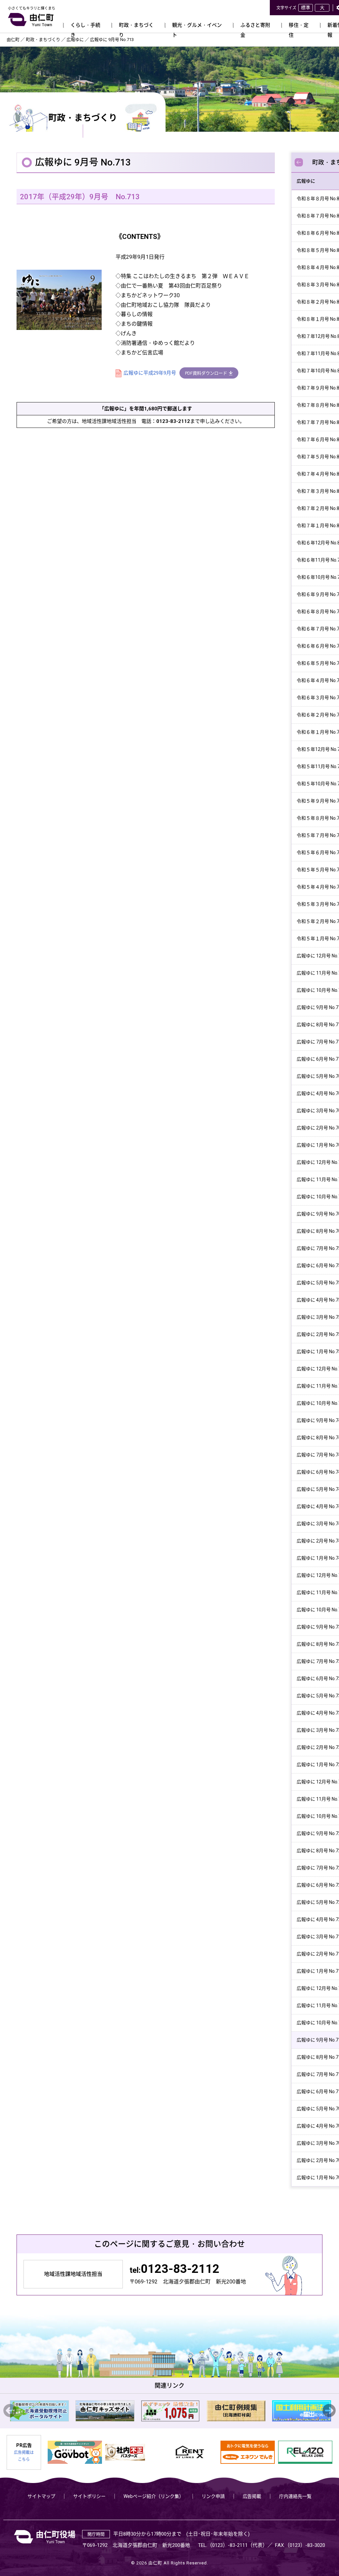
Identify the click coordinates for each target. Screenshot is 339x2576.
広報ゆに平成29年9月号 (150, 373)
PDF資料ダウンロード (206, 373)
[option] (38, 2411)
